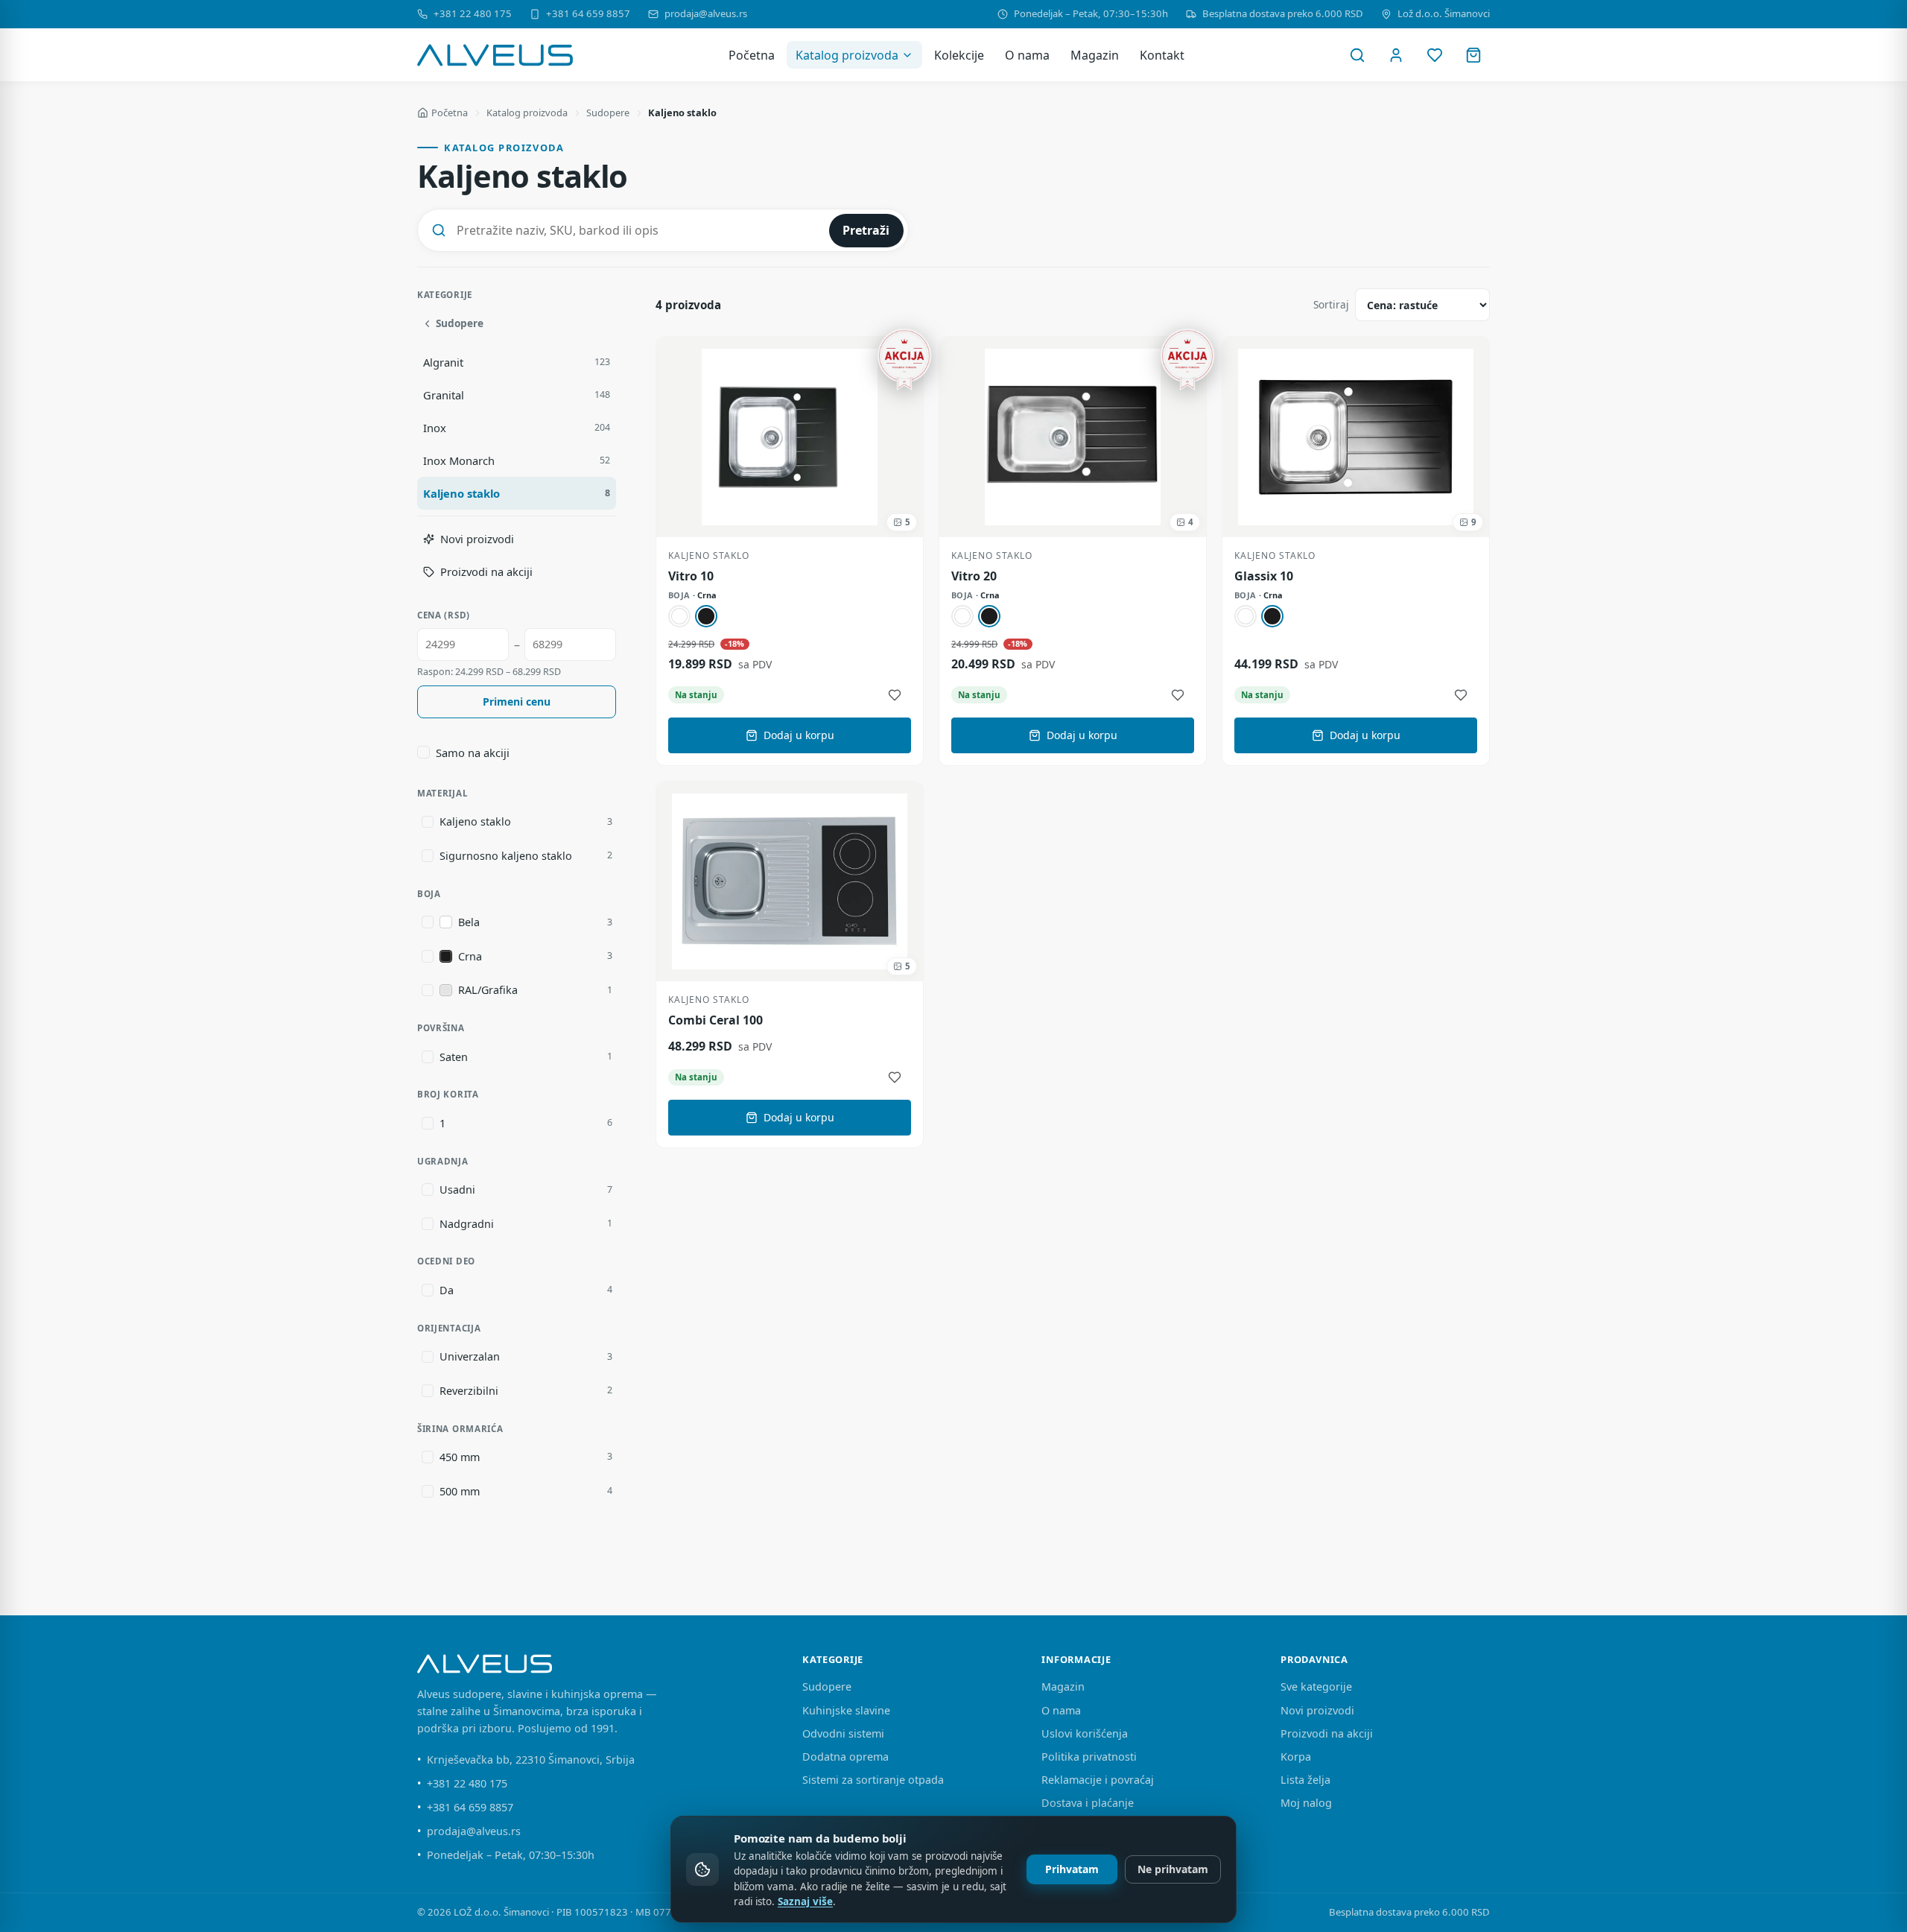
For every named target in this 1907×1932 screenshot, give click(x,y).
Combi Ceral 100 (715, 1020)
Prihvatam (1072, 1869)
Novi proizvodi (1317, 1710)
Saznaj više (805, 1901)
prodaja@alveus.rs (706, 13)
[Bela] (679, 616)
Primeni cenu (517, 701)
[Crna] (706, 616)
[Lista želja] (1435, 55)
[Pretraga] (1357, 55)
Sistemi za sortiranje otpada (873, 1780)
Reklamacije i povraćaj (1098, 1780)
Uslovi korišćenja (1085, 1733)
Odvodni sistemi (843, 1733)
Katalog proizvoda (847, 55)
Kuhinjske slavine (846, 1710)
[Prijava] (1396, 55)
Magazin (1095, 55)
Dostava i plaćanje (1088, 1803)
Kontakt (1162, 55)
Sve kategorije (1316, 1686)
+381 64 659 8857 (588, 13)
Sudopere (608, 113)
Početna (752, 55)
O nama (1027, 55)
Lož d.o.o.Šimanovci (1444, 13)
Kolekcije (959, 55)
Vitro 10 (691, 576)
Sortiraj (1331, 304)
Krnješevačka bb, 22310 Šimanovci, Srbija (531, 1760)
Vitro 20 (974, 576)
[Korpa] (1473, 55)
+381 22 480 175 (473, 13)
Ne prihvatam (1173, 1869)
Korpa (1296, 1757)
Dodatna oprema (845, 1757)
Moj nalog (1306, 1803)
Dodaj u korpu (799, 735)
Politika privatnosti (1089, 1757)
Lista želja (1305, 1780)
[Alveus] (495, 55)
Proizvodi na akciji (1327, 1733)
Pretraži (866, 230)
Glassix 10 (1264, 576)
